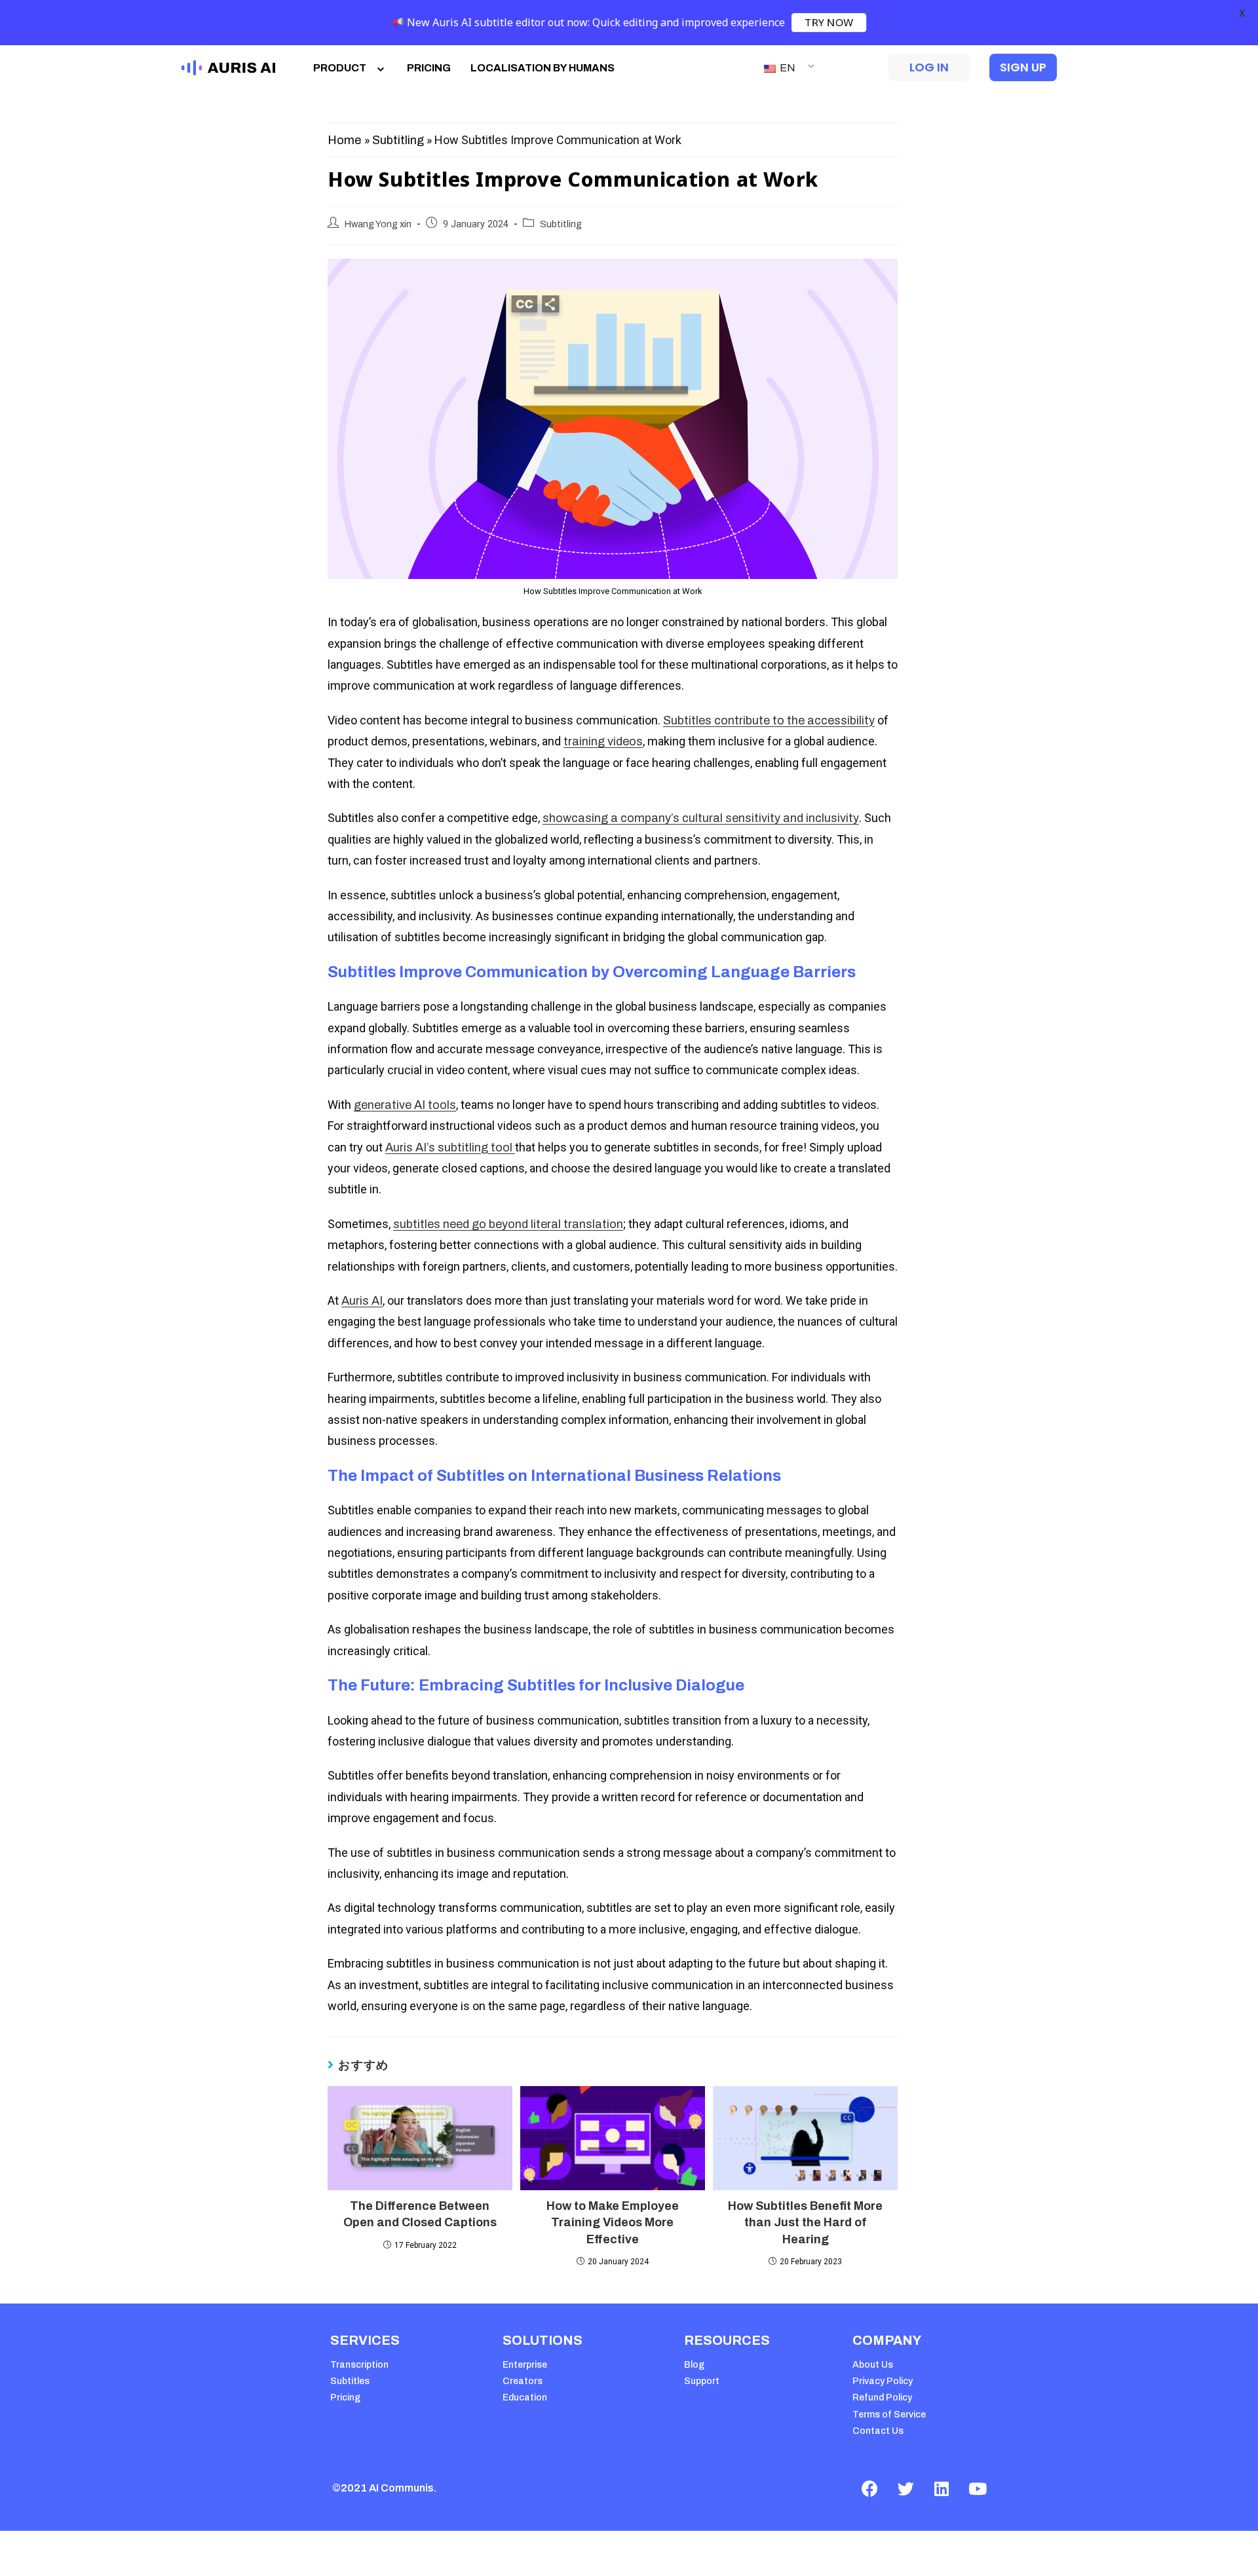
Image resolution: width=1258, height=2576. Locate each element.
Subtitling (398, 140)
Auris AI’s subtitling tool (450, 1148)
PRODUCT (340, 68)
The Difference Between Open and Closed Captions (420, 2214)
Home (344, 140)
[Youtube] (978, 2488)
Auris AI (362, 1301)
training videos (603, 741)
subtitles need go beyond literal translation (508, 1224)
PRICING (429, 68)
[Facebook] (869, 2488)
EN (787, 68)
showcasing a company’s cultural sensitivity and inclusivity (701, 818)
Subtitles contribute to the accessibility (769, 720)
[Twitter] (905, 2488)
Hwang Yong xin (378, 224)
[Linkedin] (942, 2488)
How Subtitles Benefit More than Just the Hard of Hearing (805, 2222)
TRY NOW (829, 22)
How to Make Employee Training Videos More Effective (613, 2222)
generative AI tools (405, 1105)
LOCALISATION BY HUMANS (543, 68)
